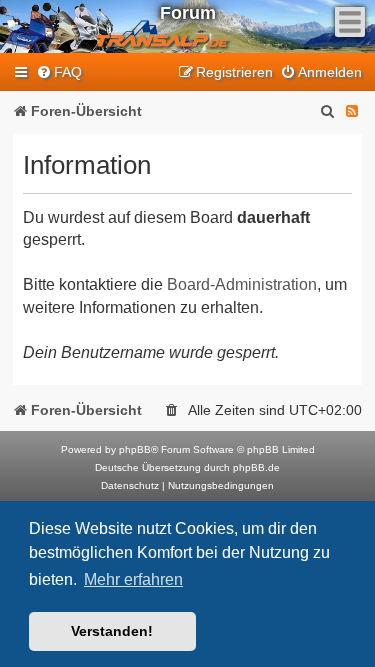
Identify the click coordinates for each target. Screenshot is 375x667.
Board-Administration (242, 284)
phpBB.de (256, 467)
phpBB (135, 449)
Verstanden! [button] (112, 631)
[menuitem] (59, 72)
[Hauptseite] (124, 26)
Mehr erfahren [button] (133, 579)
